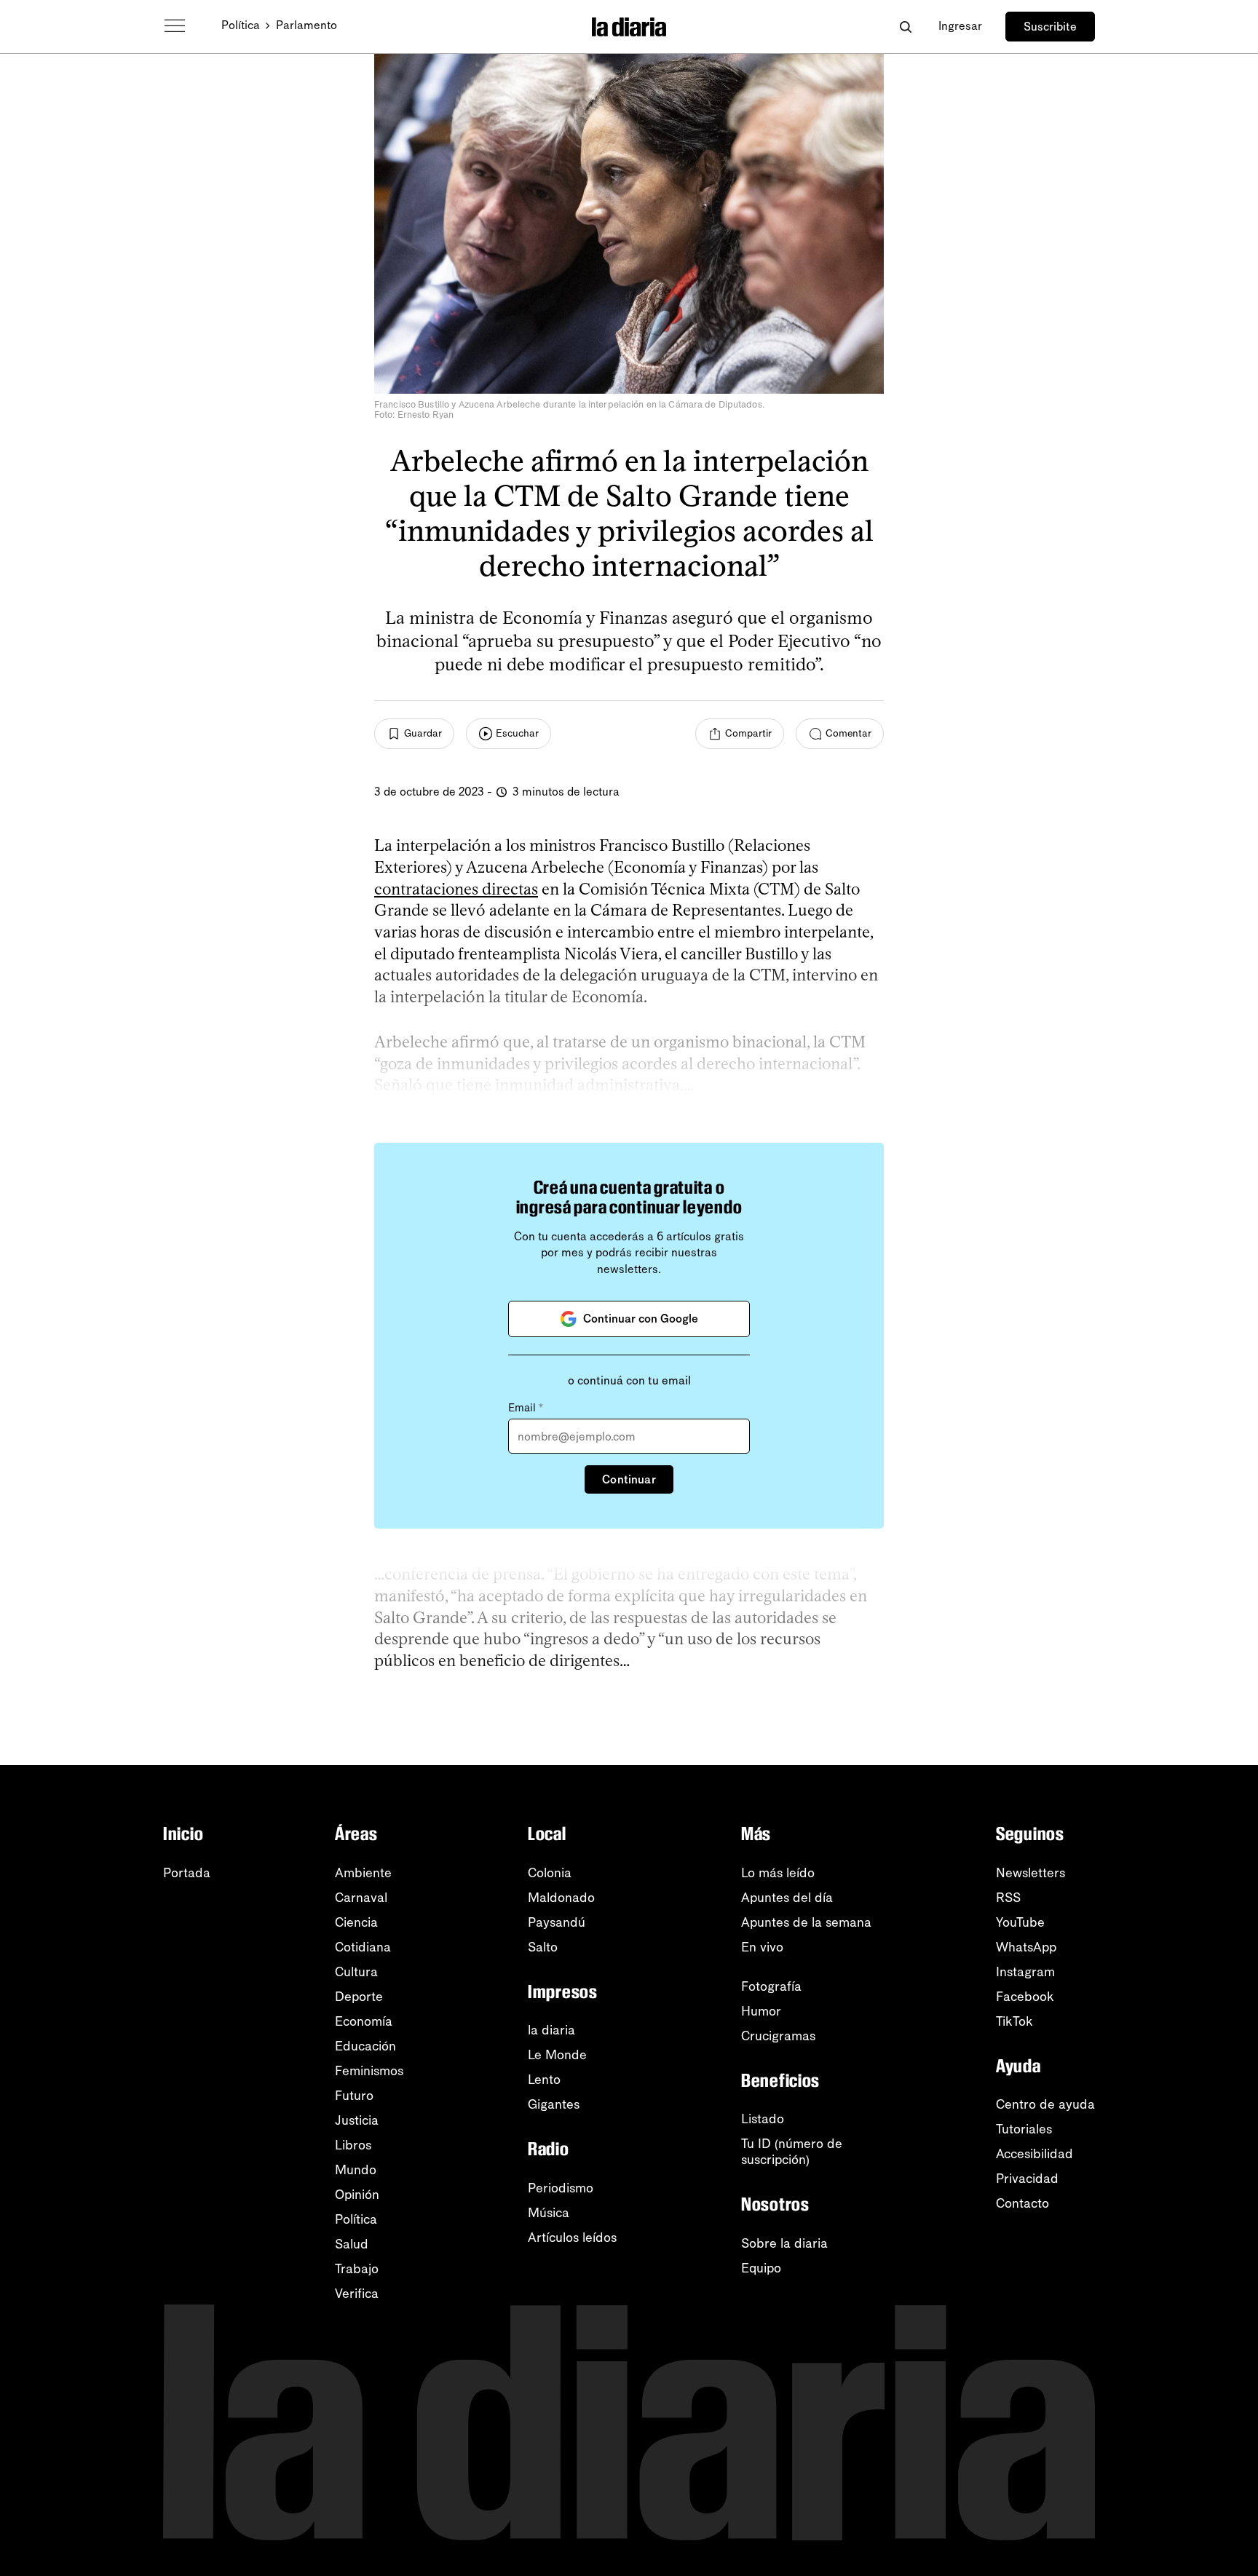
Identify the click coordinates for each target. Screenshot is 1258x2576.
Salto (543, 1947)
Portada (187, 1873)
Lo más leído (778, 1873)
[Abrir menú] (175, 26)
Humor (761, 2011)
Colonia (550, 1873)
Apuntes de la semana (806, 1922)
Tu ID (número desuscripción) (792, 2152)
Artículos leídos (572, 2238)
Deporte (359, 1997)
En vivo (762, 1947)
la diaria (551, 2030)
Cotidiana (363, 1947)
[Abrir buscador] (905, 27)
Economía (364, 2021)
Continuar (629, 1479)
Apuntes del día (787, 1898)
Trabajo (357, 2269)
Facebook (1025, 1997)
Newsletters (1030, 1873)
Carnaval (361, 1898)
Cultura (356, 1972)
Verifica (357, 2294)
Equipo (761, 2268)
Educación (365, 2046)
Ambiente (363, 1873)
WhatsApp (1026, 1947)
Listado (763, 2119)
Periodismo (561, 2188)
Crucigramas (778, 2036)
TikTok (1014, 2021)
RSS (1008, 1898)
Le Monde (557, 2055)
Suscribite (1050, 27)
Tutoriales (1024, 2129)
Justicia (357, 2120)
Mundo (356, 2170)
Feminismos (369, 2071)
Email (526, 1408)
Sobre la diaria (784, 2243)
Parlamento (306, 25)
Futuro (354, 2096)
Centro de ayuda (1045, 2104)
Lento (544, 2080)
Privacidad (1027, 2179)
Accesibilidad (1035, 2154)
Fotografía (771, 1986)
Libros (353, 2145)
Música (549, 2213)
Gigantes (554, 2104)
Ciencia (356, 1922)
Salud (352, 2244)
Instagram (1025, 1972)
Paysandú (557, 1922)
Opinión (357, 2195)
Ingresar (960, 26)
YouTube (1020, 1922)
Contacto (1022, 2203)
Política (241, 25)
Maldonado (561, 1898)
